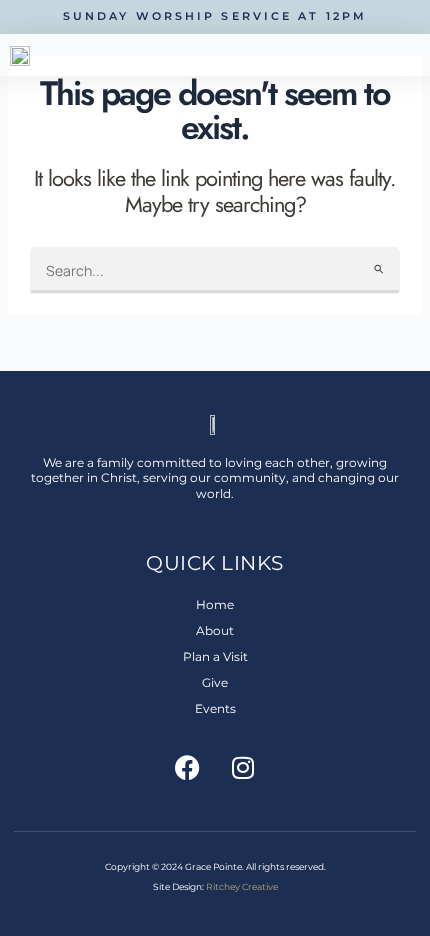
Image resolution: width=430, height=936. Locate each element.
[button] (412, 55)
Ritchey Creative (242, 886)
